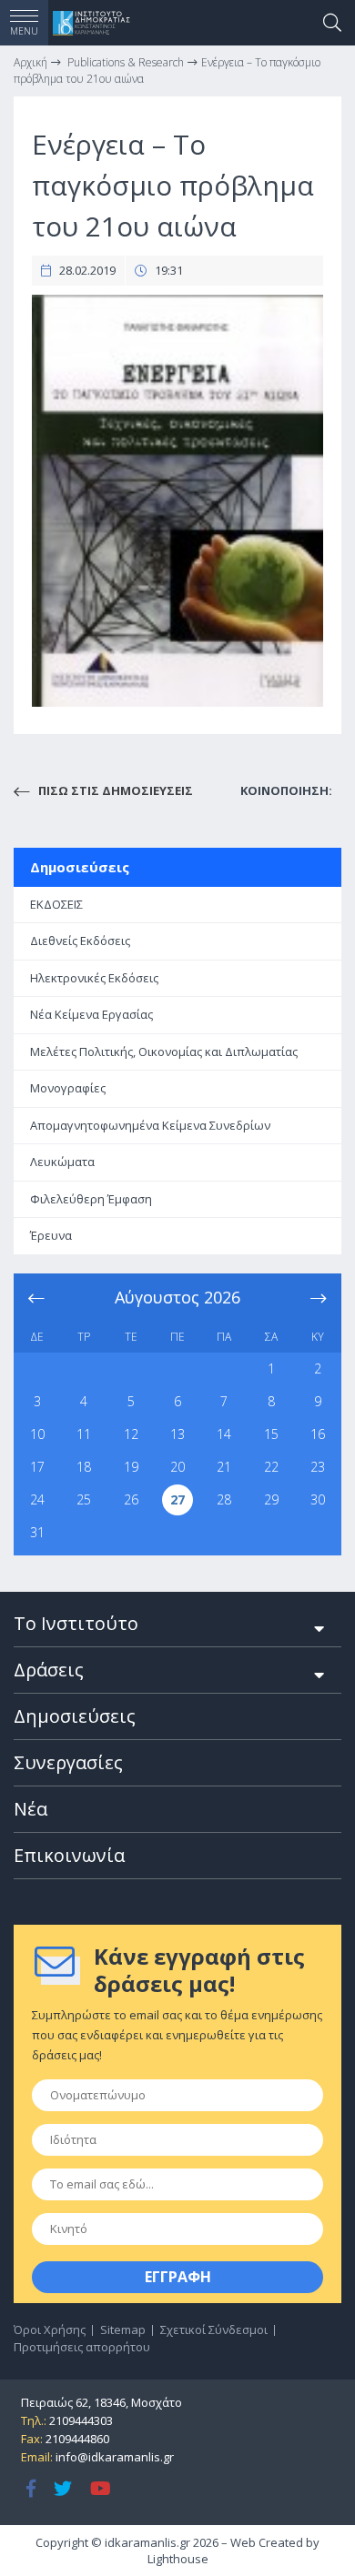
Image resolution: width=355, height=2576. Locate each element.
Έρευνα (51, 1235)
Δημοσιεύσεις (80, 867)
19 (131, 1467)
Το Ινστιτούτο (76, 1623)
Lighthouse (178, 2559)
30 (318, 1499)
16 (318, 1434)
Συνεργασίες (68, 1762)
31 (37, 1532)
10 (37, 1434)
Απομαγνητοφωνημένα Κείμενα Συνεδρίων (150, 1125)
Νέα (30, 1809)
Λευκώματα (62, 1162)
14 (224, 1434)
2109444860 (77, 2439)
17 (37, 1467)
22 (271, 1467)
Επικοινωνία (69, 1855)
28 (224, 1499)
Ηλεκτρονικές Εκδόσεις (94, 978)
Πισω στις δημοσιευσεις (114, 790)
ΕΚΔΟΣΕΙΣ (56, 904)
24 (37, 1499)
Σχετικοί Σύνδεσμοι (214, 2329)
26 (131, 1499)
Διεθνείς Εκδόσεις (80, 941)
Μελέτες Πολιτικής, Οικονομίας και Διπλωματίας (164, 1052)
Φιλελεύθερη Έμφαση (91, 1199)
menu (24, 31)
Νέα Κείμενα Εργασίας (91, 1014)
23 (318, 1467)
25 (84, 1499)
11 (84, 1434)
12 (131, 1434)
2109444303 (81, 2420)
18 (84, 1467)
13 (177, 1434)
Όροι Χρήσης (50, 2329)
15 (271, 1434)
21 (224, 1467)
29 (271, 1499)
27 (177, 1499)
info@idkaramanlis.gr (115, 2457)
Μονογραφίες (68, 1088)
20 (177, 1467)
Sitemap (123, 2329)
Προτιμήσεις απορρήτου (82, 2347)
